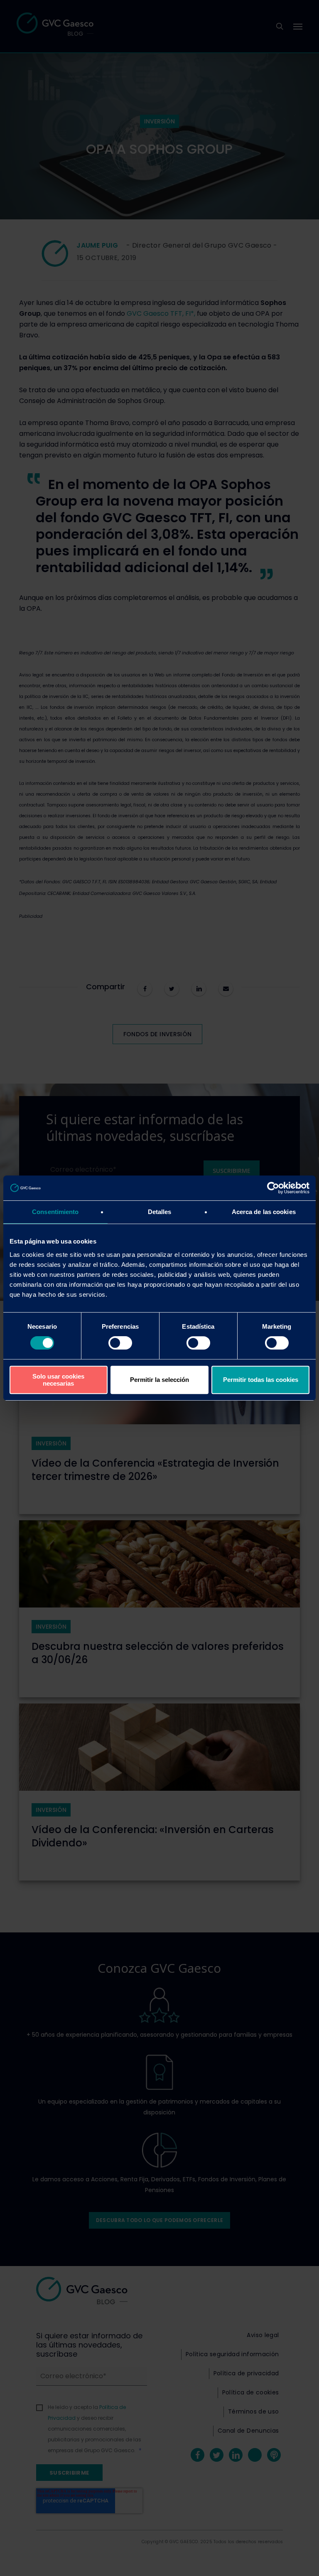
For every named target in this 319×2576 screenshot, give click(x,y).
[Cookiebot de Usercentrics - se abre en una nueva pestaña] (273, 1188)
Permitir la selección (159, 1380)
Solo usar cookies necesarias (58, 1380)
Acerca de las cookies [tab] (264, 1212)
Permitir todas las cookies (261, 1380)
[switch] (120, 1343)
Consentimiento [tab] (55, 1212)
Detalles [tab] (160, 1212)
